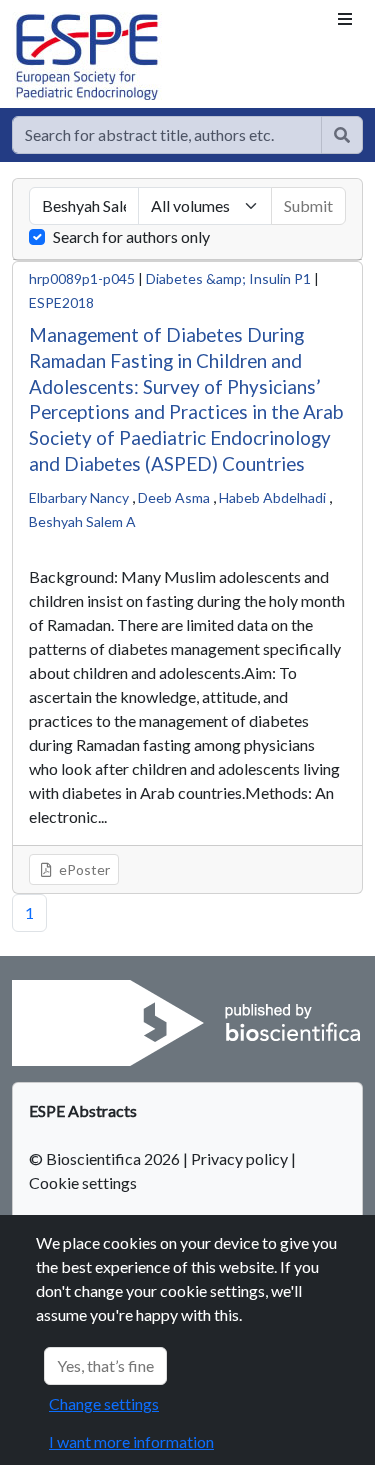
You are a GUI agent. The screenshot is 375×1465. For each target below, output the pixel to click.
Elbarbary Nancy (79, 497)
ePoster (83, 869)
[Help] (342, 135)
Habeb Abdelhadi (272, 497)
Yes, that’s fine (105, 1365)
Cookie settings (83, 1182)
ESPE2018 (61, 302)
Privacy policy (239, 1158)
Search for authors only (131, 236)
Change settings (104, 1403)
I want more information (131, 1441)
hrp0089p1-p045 (82, 278)
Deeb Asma (174, 497)
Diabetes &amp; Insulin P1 (228, 278)
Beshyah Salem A (82, 521)
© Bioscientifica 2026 (106, 1158)
